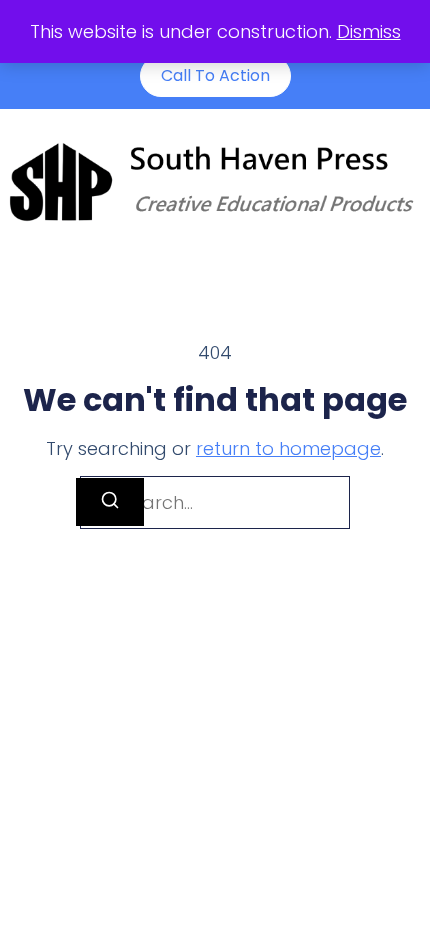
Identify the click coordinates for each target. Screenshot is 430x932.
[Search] (110, 502)
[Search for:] (215, 502)
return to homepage (288, 448)
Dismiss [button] (369, 31)
